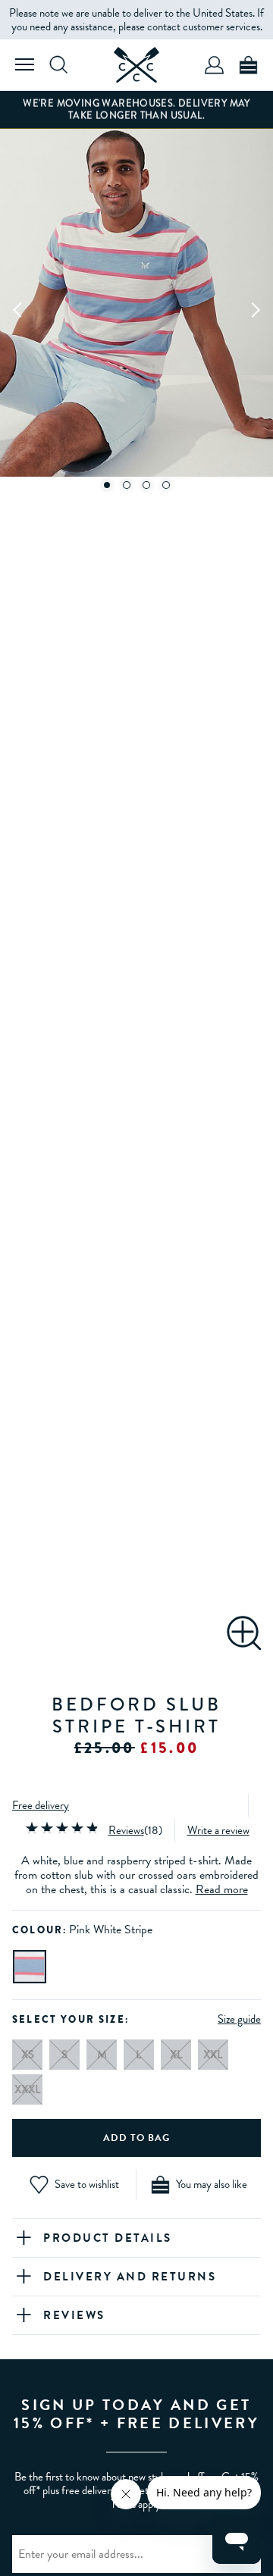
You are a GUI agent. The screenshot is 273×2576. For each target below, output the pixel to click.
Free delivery (41, 1805)
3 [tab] (146, 485)
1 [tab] (107, 485)
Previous (18, 309)
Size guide (239, 2019)
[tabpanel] (136, 309)
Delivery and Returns (130, 2277)
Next (255, 309)
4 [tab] (166, 485)
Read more (222, 1889)
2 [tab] (127, 485)
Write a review (218, 1830)
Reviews (126, 1830)
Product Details (108, 2238)
